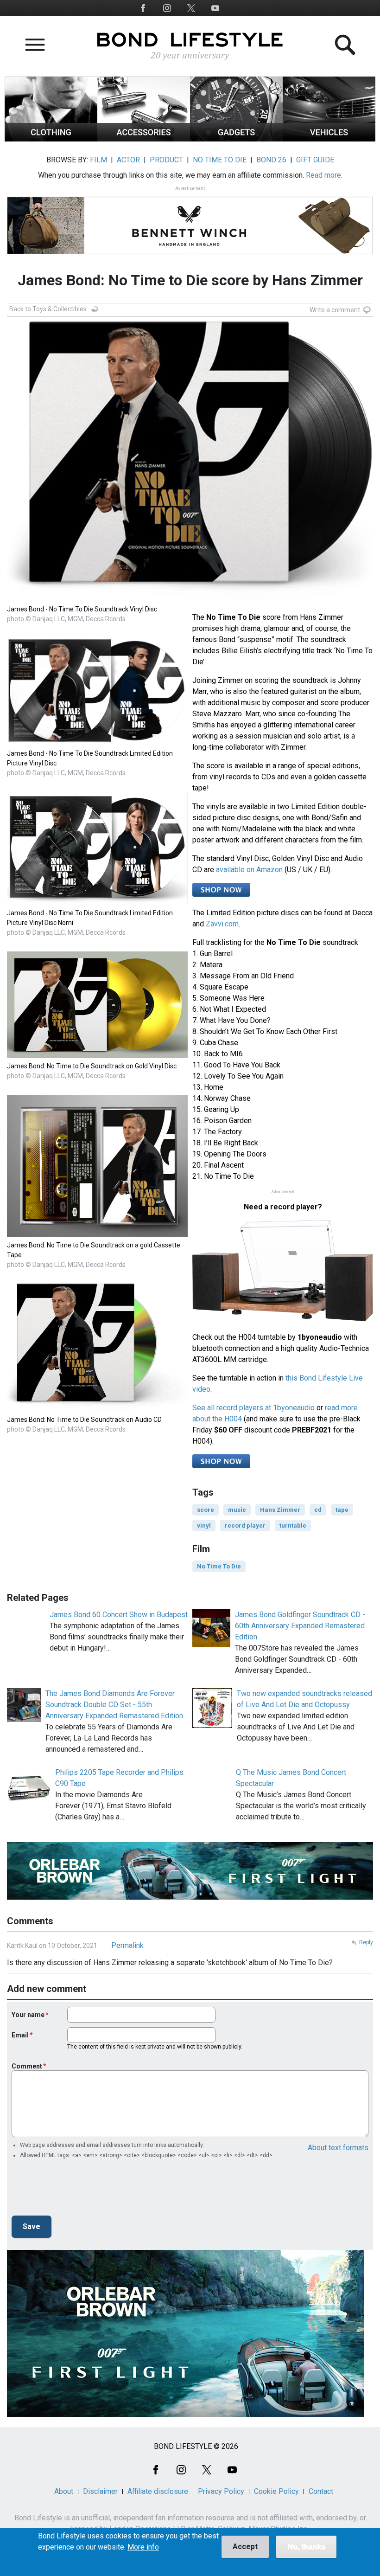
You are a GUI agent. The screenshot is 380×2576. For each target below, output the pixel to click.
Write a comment (335, 310)
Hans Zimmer (280, 1510)
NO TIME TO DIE (220, 160)
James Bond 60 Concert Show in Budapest (119, 1615)
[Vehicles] (329, 139)
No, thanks (306, 2547)
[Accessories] (144, 139)
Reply (366, 1942)
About (64, 2491)
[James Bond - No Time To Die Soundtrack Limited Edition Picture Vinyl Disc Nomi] (97, 903)
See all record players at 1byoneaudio (253, 1408)
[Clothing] (51, 139)
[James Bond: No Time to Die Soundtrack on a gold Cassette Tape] (97, 1235)
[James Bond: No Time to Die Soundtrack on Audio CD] (97, 1409)
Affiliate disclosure (158, 2491)
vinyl (204, 1526)
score (206, 1510)
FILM (98, 160)
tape (342, 1510)
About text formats (338, 2148)
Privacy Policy (221, 2491)
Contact (321, 2491)
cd (318, 1510)
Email (20, 2035)
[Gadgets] (236, 139)
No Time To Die (219, 1566)
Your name (28, 2015)
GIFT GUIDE (315, 160)
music (237, 1510)
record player (245, 1526)
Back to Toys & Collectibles (48, 309)
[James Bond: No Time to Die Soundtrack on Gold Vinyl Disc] (97, 1056)
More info (143, 2547)
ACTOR (128, 160)
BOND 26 (271, 160)
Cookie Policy (276, 2491)
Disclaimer (100, 2491)
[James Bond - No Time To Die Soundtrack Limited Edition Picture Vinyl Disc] (97, 743)
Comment (27, 2066)
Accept (245, 2547)
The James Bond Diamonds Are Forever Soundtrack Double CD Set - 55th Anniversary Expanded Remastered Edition (114, 1705)
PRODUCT (166, 160)
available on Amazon (249, 870)
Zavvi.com (222, 924)
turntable (293, 1526)
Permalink (127, 1945)
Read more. (324, 175)
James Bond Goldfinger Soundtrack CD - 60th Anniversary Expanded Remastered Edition (300, 1626)
